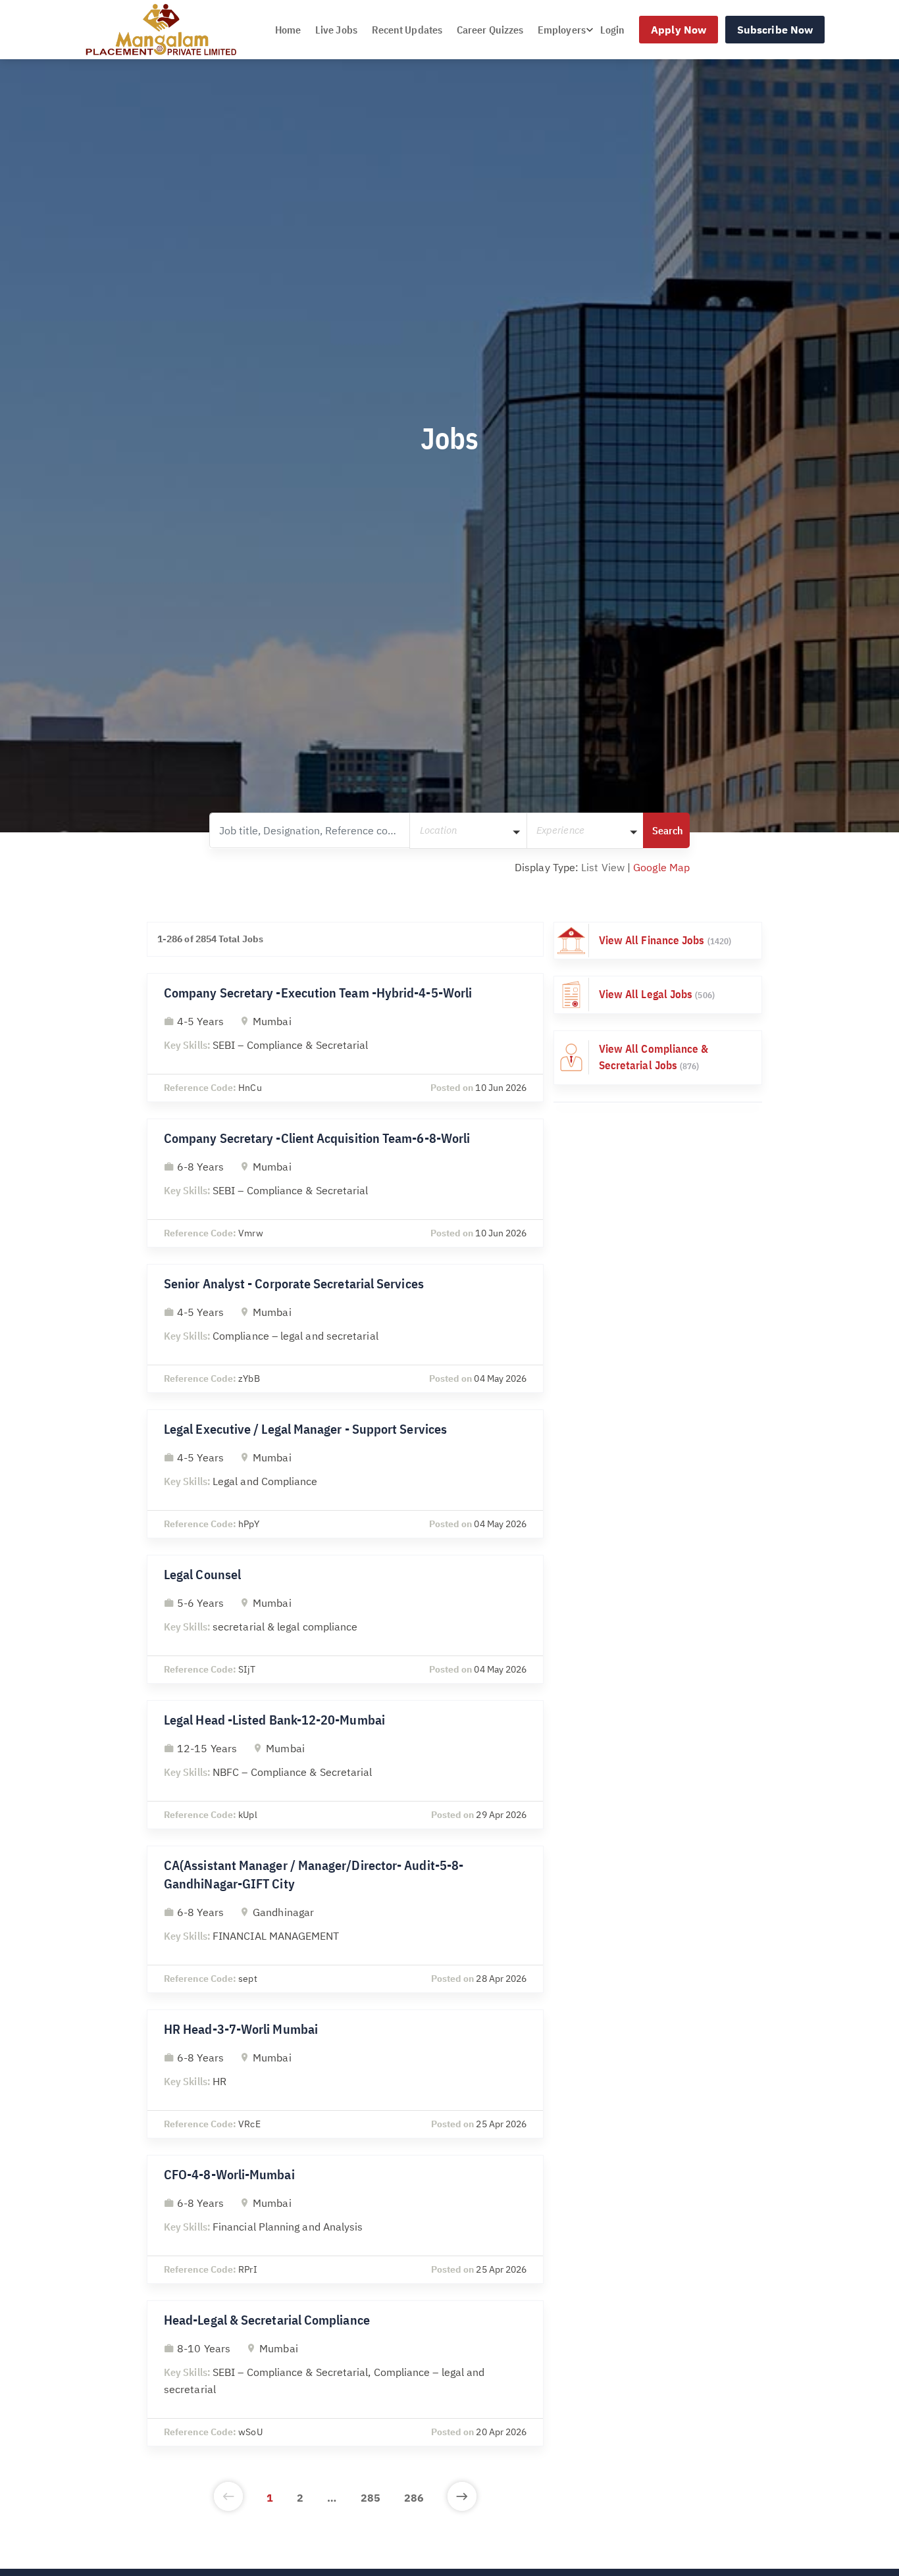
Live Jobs (336, 30)
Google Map (661, 867)
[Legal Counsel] (345, 1619)
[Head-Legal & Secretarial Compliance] (345, 2373)
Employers (562, 30)
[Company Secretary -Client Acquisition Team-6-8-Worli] (345, 1183)
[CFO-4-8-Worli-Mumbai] (345, 2219)
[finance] (658, 941)
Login (612, 30)
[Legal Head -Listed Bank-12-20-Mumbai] (345, 1765)
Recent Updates (407, 30)
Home (288, 30)
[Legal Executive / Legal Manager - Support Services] (345, 1474)
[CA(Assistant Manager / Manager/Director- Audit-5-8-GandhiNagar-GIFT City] (345, 1919)
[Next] (462, 2498)
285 (371, 2498)
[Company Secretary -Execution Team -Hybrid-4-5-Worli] (345, 1038)
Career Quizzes (490, 30)
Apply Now (679, 30)
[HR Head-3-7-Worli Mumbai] (345, 2074)
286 (414, 2498)
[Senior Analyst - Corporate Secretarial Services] (345, 1328)
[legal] (658, 995)
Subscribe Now (775, 30)
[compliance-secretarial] (658, 1058)
